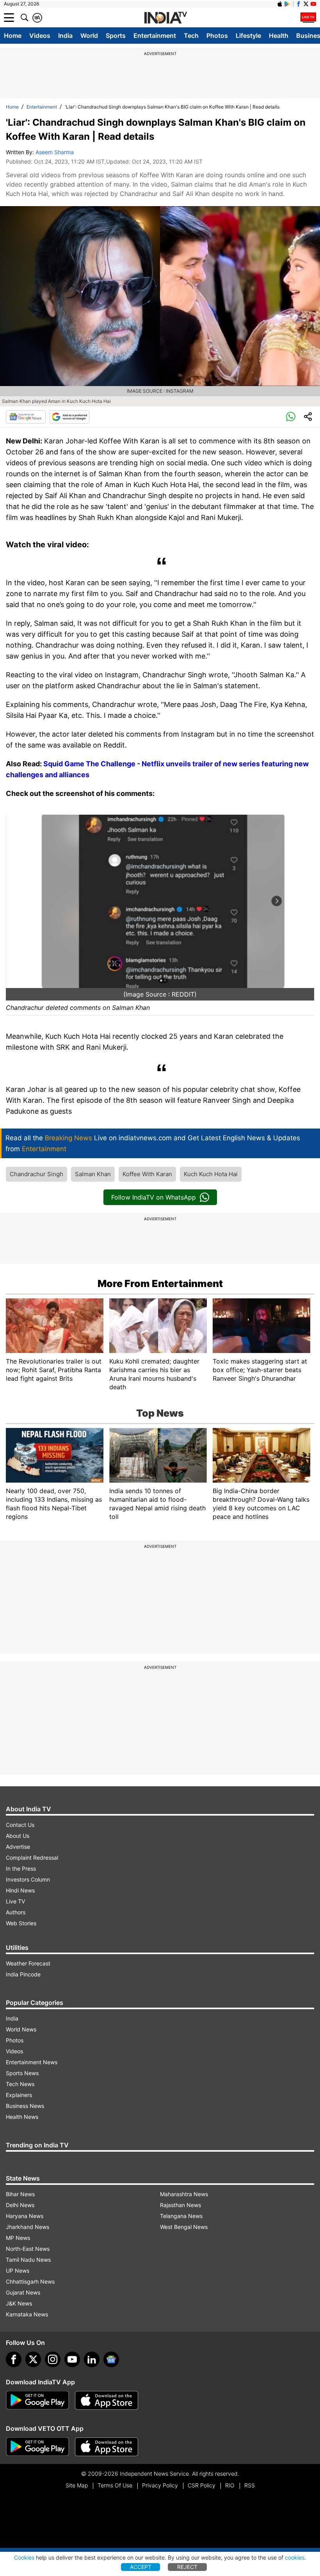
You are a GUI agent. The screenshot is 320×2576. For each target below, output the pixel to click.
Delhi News (20, 2205)
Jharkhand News (28, 2227)
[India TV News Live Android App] (37, 2400)
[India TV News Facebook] (299, 4)
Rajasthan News (180, 2205)
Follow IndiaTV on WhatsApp (154, 1197)
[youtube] (72, 2359)
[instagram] (53, 2359)
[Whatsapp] (291, 417)
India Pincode (23, 1974)
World (89, 36)
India (65, 36)
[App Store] (107, 2400)
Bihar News (20, 2194)
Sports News (22, 2073)
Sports (116, 36)
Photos (217, 36)
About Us (18, 1836)
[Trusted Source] (69, 417)
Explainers (19, 2095)
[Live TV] (308, 18)
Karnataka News (27, 2314)
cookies (295, 2557)
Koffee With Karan (147, 1174)
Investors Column (28, 1879)
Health (279, 36)
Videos (40, 36)
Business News (25, 2106)
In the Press (21, 1868)
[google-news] (111, 2359)
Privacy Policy (160, 2485)
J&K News (19, 2303)
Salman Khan (93, 1174)
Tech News (20, 2084)
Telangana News (181, 2216)
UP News (18, 2271)
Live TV (15, 1901)
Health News (22, 2117)
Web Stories (21, 1923)
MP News (18, 2238)
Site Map (77, 2485)
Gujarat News (23, 2292)
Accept (141, 2567)
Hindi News (20, 1890)
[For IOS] (107, 2447)
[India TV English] (165, 18)
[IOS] (280, 4)
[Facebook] (14, 2359)
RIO (230, 2485)
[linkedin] (92, 2359)
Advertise (18, 1847)
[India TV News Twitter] (306, 4)
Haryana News (25, 2216)
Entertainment (155, 36)
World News (21, 2029)
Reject (187, 2567)
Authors (16, 1912)
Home (13, 36)
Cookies (24, 2557)
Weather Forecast (28, 1963)
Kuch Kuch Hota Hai (211, 1174)
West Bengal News (184, 2227)
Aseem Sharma (55, 152)
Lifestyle (248, 36)
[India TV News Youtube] (313, 4)
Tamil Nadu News (28, 2260)
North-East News (28, 2249)
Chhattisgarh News (30, 2281)
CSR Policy (202, 2485)
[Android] (287, 4)
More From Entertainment (160, 1284)
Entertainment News (32, 2062)
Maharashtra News (184, 2194)
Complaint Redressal (32, 1858)
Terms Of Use (115, 2485)
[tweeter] (33, 2359)
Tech (191, 36)
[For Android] (37, 2447)
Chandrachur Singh (36, 1174)
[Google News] (26, 417)
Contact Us (20, 1825)
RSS (250, 2485)
